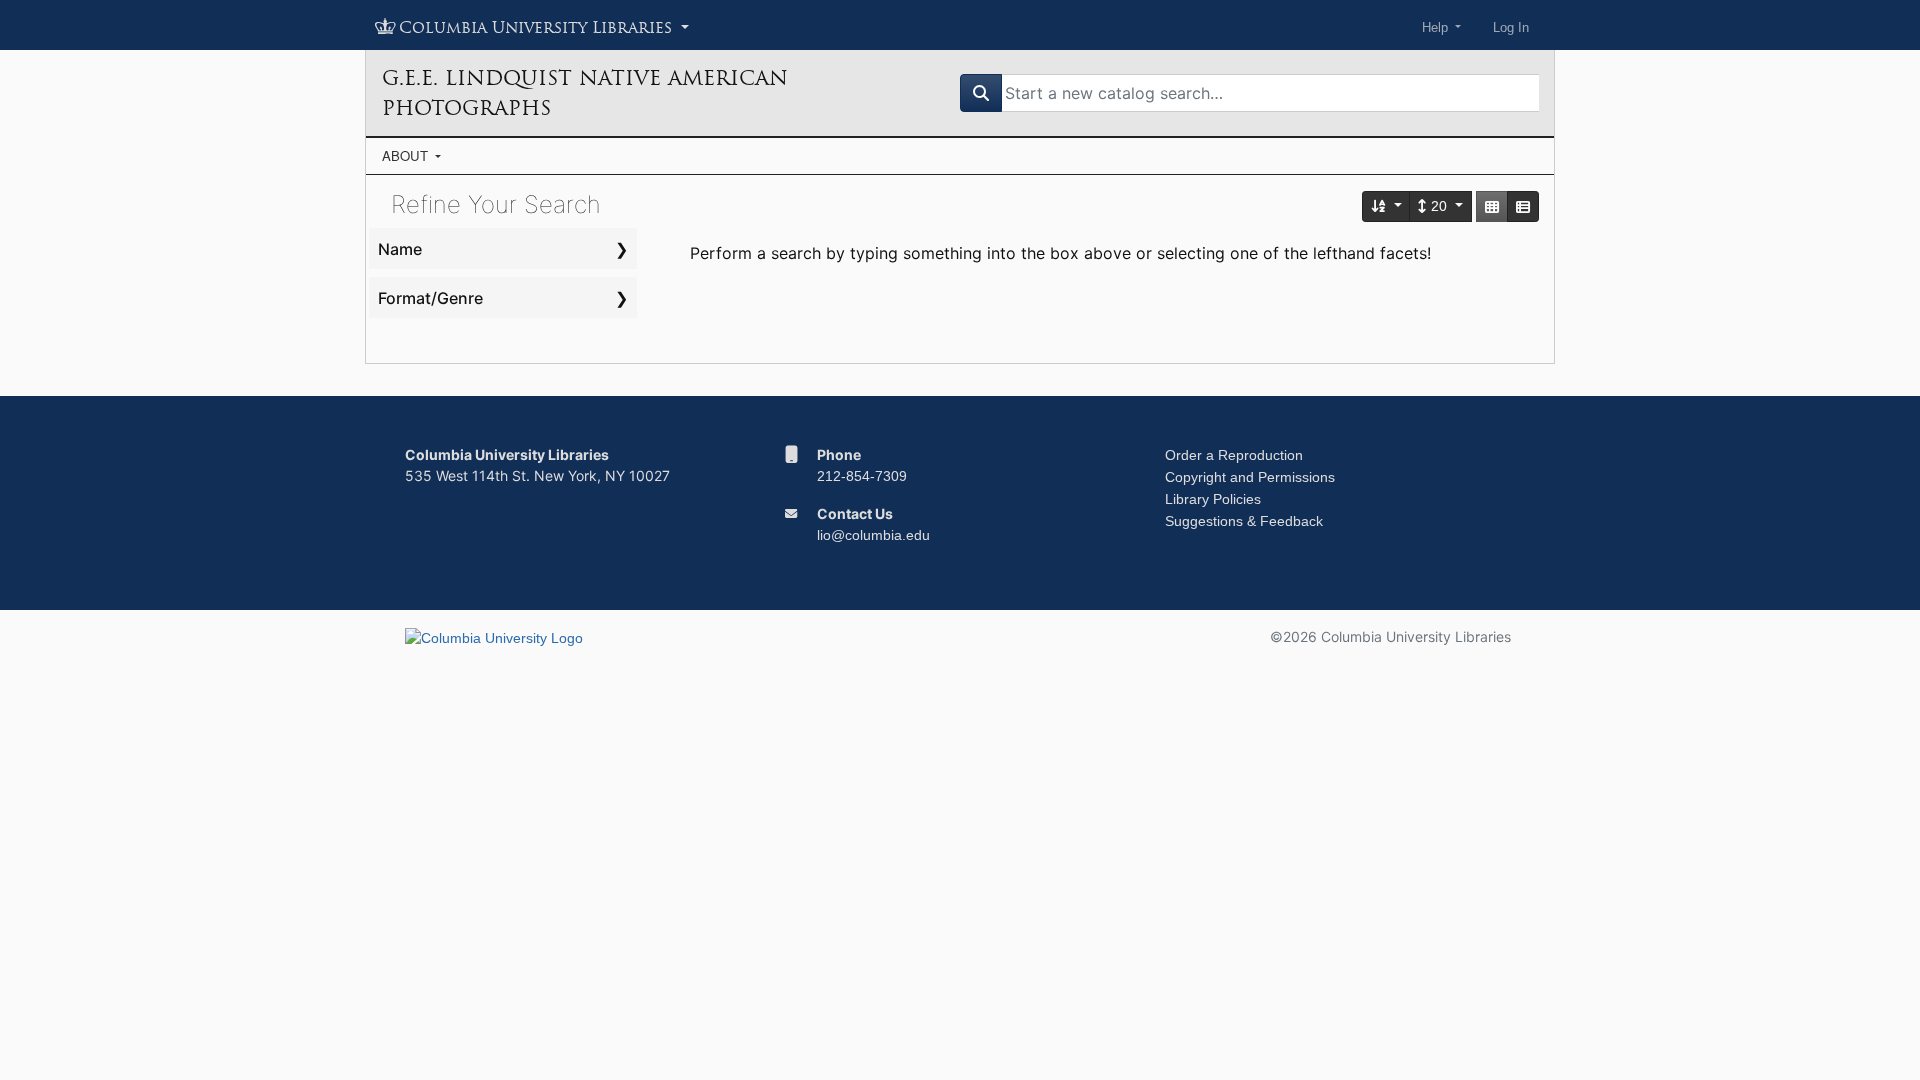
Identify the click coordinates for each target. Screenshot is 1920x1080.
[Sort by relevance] (1387, 206)
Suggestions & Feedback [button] (1244, 521)
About (407, 155)
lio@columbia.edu (873, 535)
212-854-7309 (862, 476)
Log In (1511, 27)
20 (1439, 206)
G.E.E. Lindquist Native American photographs (585, 93)
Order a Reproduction (1234, 455)
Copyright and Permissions (1250, 477)
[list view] (1523, 206)
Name (400, 249)
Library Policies (1213, 499)
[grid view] (1492, 206)
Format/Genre (430, 298)
